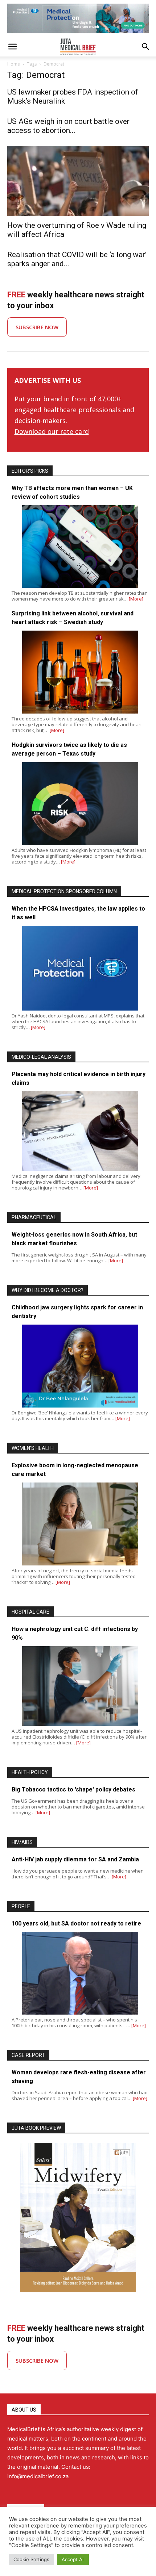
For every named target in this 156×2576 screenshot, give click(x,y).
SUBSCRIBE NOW (37, 327)
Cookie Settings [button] (31, 2559)
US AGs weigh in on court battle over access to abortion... (68, 126)
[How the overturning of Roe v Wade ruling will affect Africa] (78, 181)
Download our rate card (52, 431)
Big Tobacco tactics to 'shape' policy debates (73, 1789)
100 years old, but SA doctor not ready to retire (76, 1923)
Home (14, 64)
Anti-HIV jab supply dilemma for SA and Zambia (75, 1859)
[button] (12, 47)
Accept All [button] (73, 2559)
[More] (136, 599)
